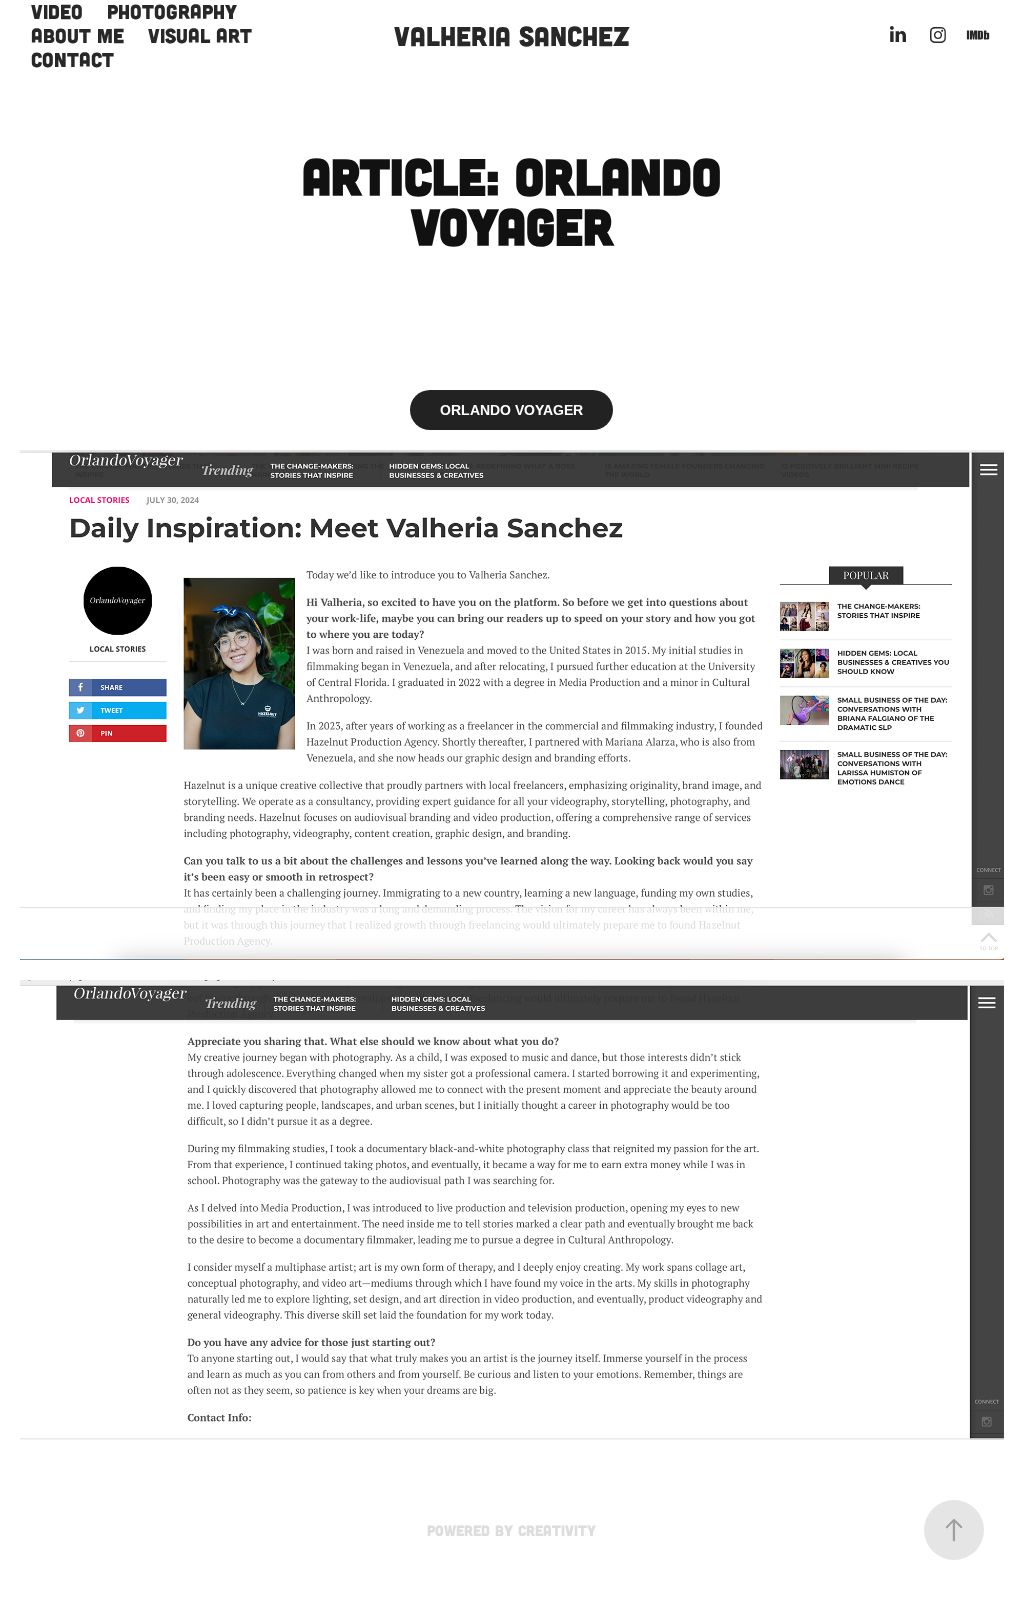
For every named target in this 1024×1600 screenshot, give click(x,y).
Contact (72, 59)
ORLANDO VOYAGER (511, 410)
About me (77, 35)
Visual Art (200, 35)
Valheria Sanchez (512, 35)
